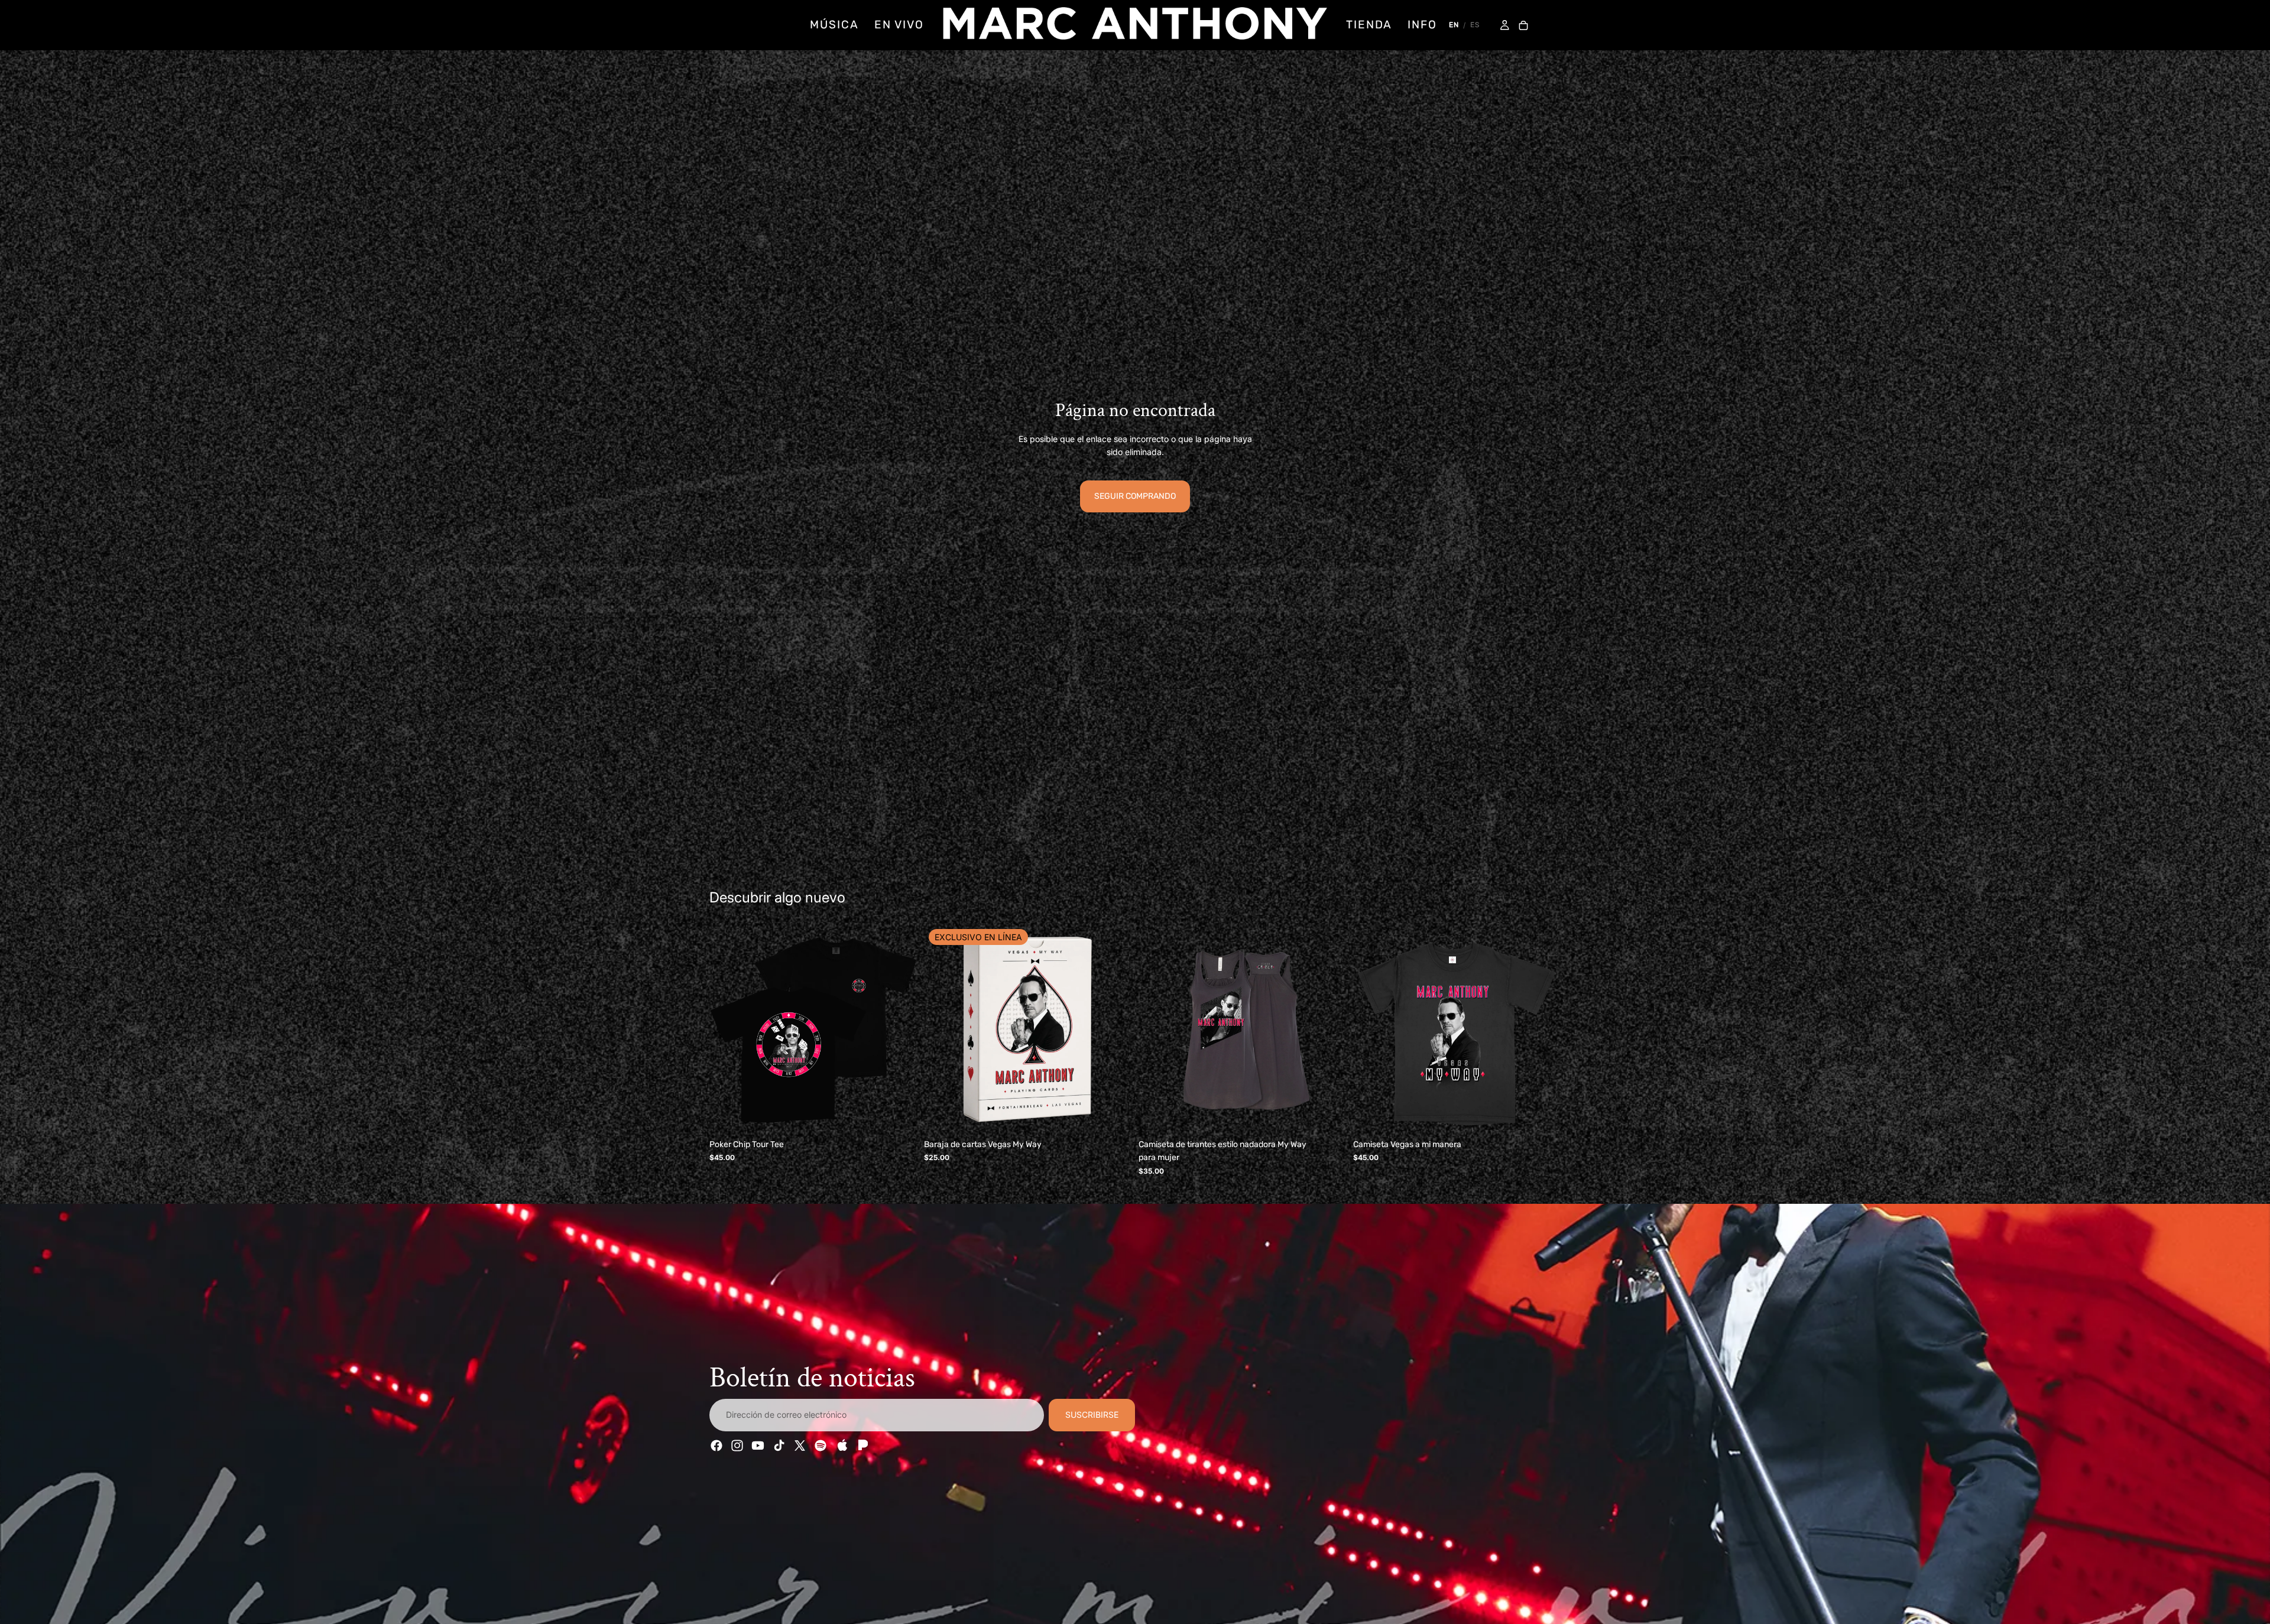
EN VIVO (899, 25)
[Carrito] (1523, 26)
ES (1475, 25)
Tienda (1369, 25)
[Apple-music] (841, 1446)
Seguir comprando (1135, 496)
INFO (1422, 25)
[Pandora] (862, 1446)
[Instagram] (737, 1446)
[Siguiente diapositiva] (899, 1030)
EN (1454, 25)
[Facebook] (716, 1446)
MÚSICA (834, 25)
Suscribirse (1092, 1415)
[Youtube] (758, 1446)
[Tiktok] (779, 1446)
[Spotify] (821, 1446)
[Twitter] (800, 1446)
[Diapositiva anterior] (727, 1030)
